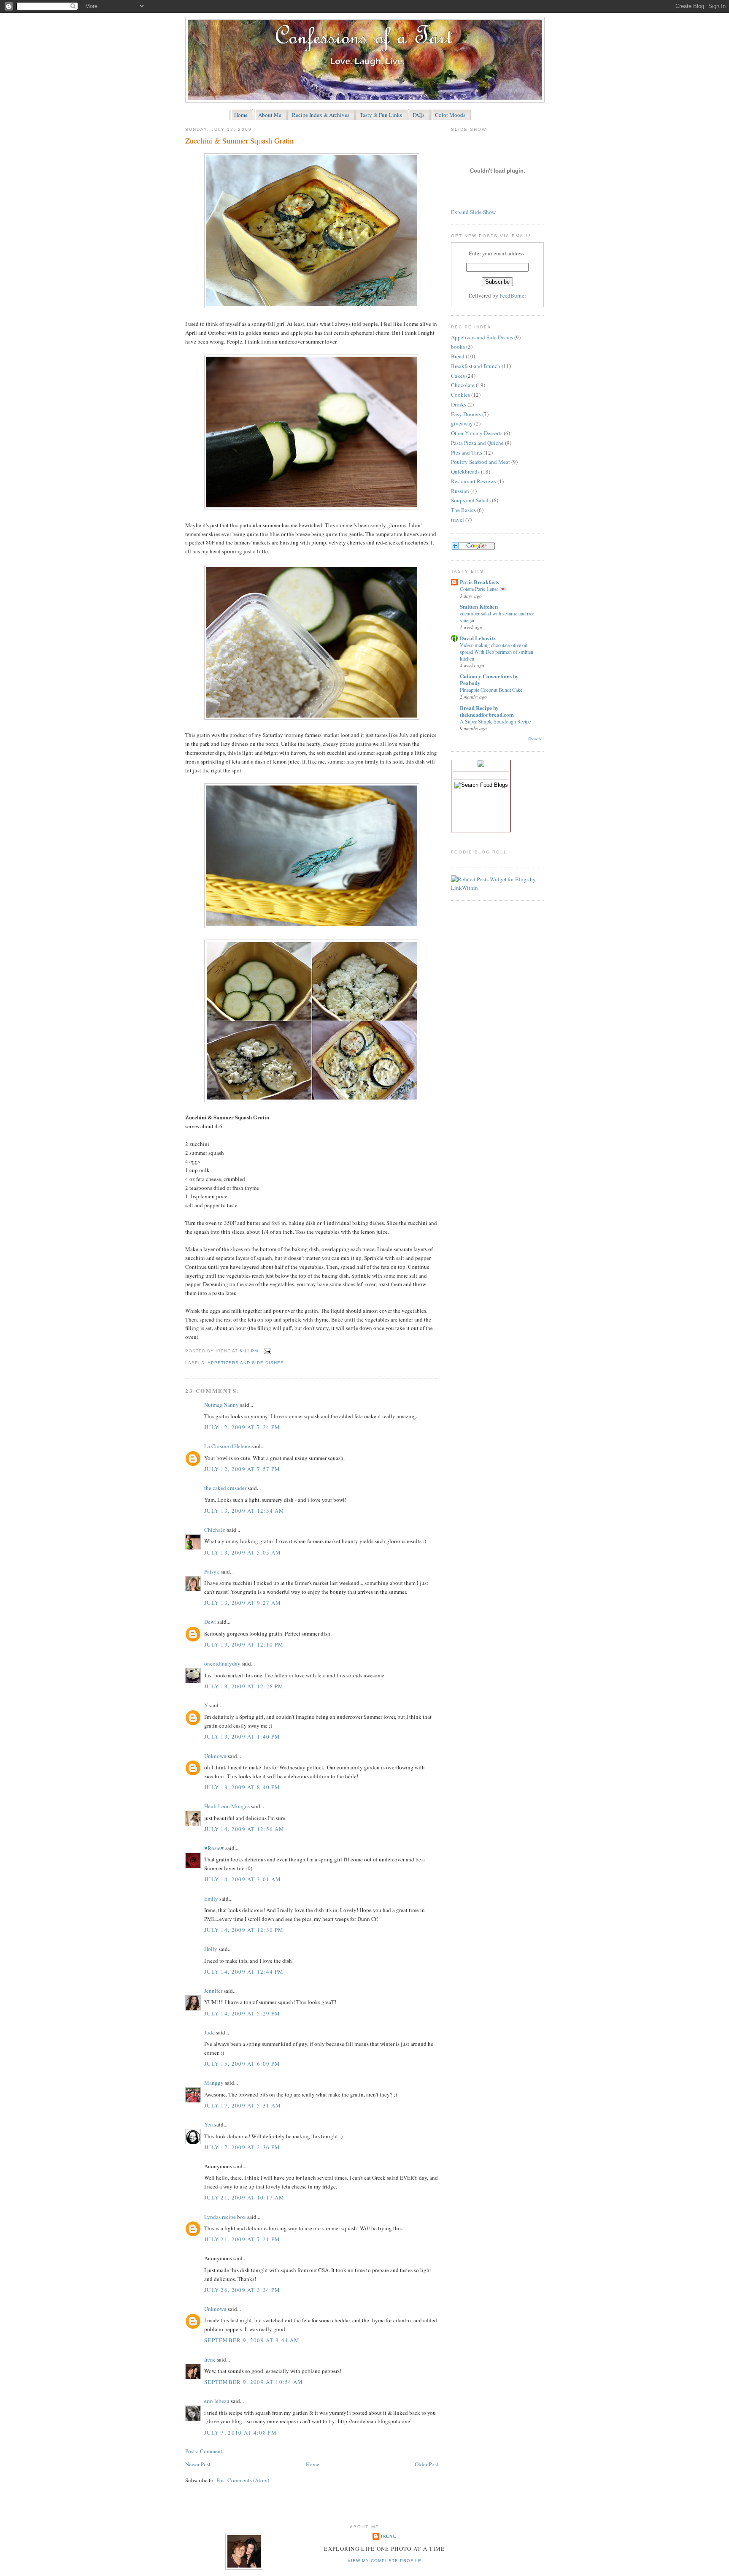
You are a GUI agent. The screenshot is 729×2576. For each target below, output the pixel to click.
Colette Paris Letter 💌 (483, 589)
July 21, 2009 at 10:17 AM (244, 2197)
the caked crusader (225, 1488)
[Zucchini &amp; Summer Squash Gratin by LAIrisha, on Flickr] (312, 306)
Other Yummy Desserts (477, 433)
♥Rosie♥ (214, 1848)
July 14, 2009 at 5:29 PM (242, 2013)
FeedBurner (513, 295)
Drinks (459, 404)
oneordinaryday (222, 1663)
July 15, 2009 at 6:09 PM (242, 2064)
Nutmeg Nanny (221, 1405)
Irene (210, 2359)
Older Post (427, 2464)
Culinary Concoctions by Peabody (489, 679)
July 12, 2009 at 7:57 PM (242, 1469)
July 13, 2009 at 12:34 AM (244, 1511)
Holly (211, 1949)
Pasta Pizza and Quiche (477, 443)
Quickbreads (465, 471)
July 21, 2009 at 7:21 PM (242, 2239)
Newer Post (198, 2464)
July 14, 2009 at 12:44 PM (244, 1972)
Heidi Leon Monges (227, 1806)
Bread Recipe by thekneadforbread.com (487, 711)
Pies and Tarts (467, 452)
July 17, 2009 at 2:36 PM (242, 2147)
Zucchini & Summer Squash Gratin (239, 141)
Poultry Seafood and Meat (481, 462)
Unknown (215, 1756)
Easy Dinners (466, 414)
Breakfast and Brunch (476, 366)
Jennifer (213, 1991)
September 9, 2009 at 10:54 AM (254, 2382)
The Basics (463, 510)
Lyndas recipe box (225, 2217)
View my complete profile (384, 2561)
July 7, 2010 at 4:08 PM (240, 2432)
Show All (536, 739)
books (458, 347)
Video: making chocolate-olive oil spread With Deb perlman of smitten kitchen (497, 652)
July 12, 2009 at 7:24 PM (242, 1427)
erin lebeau (217, 2401)
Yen (209, 2124)
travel (458, 520)
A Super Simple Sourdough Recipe (495, 721)
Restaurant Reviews (474, 481)
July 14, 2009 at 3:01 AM (243, 1879)
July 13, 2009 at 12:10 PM (244, 1644)
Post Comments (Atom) (243, 2480)
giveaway (462, 423)
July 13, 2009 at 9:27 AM (243, 1603)
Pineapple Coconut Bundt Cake (491, 690)
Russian (460, 491)
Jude (209, 2032)
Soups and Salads (471, 500)
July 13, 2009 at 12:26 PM (244, 1686)
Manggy (214, 2083)
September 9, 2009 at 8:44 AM (252, 2340)
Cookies (460, 395)
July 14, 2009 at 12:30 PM (244, 1930)
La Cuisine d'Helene (227, 1446)
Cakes (458, 376)
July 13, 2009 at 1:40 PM (242, 1736)
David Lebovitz (478, 638)
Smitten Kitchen (479, 606)
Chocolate (463, 385)
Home (313, 2464)
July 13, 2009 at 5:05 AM (243, 1552)
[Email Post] (266, 1351)
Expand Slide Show (473, 212)
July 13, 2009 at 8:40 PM (242, 1787)
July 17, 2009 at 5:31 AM (243, 2105)
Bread (458, 356)
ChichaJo (215, 1530)
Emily (211, 1899)
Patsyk (212, 1571)
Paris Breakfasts (479, 582)
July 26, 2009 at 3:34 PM (242, 2290)
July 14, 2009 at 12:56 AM (244, 1829)
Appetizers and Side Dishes (246, 1363)
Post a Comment (204, 2451)
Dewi (210, 1622)
